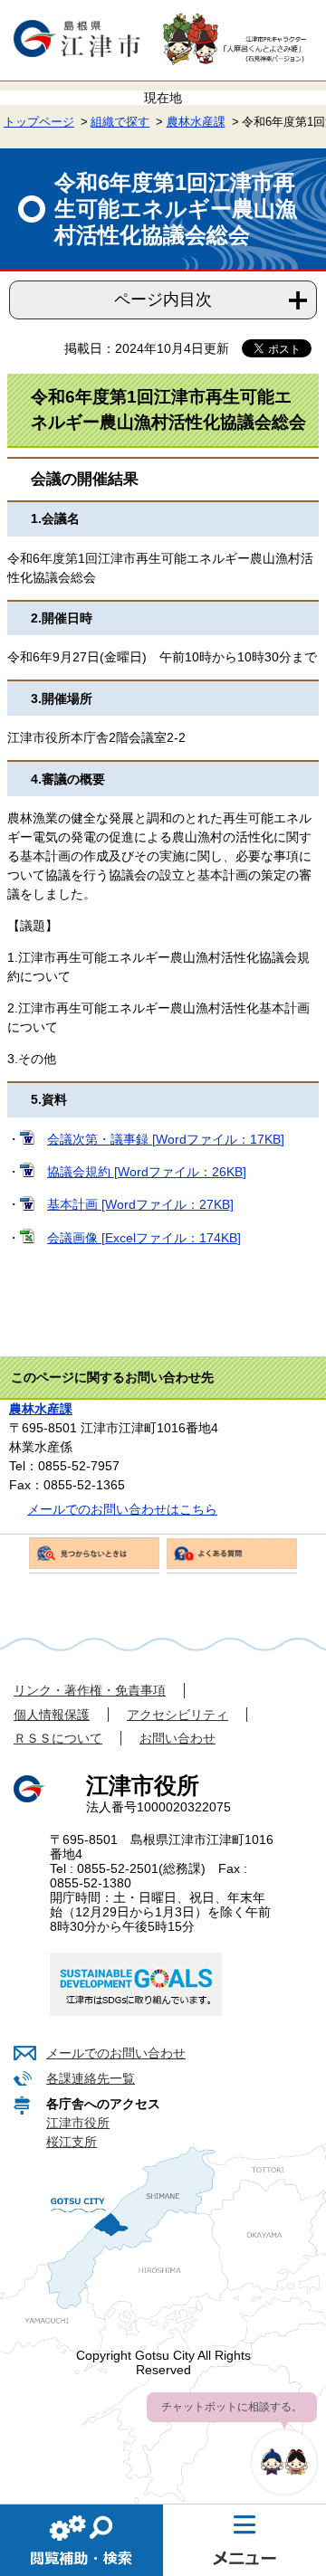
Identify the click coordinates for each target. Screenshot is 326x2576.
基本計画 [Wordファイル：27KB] (140, 1204)
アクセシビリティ (177, 1715)
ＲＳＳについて (58, 1738)
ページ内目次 (163, 299)
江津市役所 (78, 2123)
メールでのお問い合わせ (116, 2053)
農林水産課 (196, 122)
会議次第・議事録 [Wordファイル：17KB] (166, 1139)
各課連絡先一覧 (91, 2078)
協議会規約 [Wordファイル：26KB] (147, 1172)
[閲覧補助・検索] (81, 2540)
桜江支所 (72, 2142)
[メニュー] (244, 2540)
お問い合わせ (177, 1738)
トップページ (39, 122)
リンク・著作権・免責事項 (90, 1690)
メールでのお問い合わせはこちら (122, 1509)
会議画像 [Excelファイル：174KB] (144, 1238)
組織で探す (120, 122)
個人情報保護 (52, 1715)
